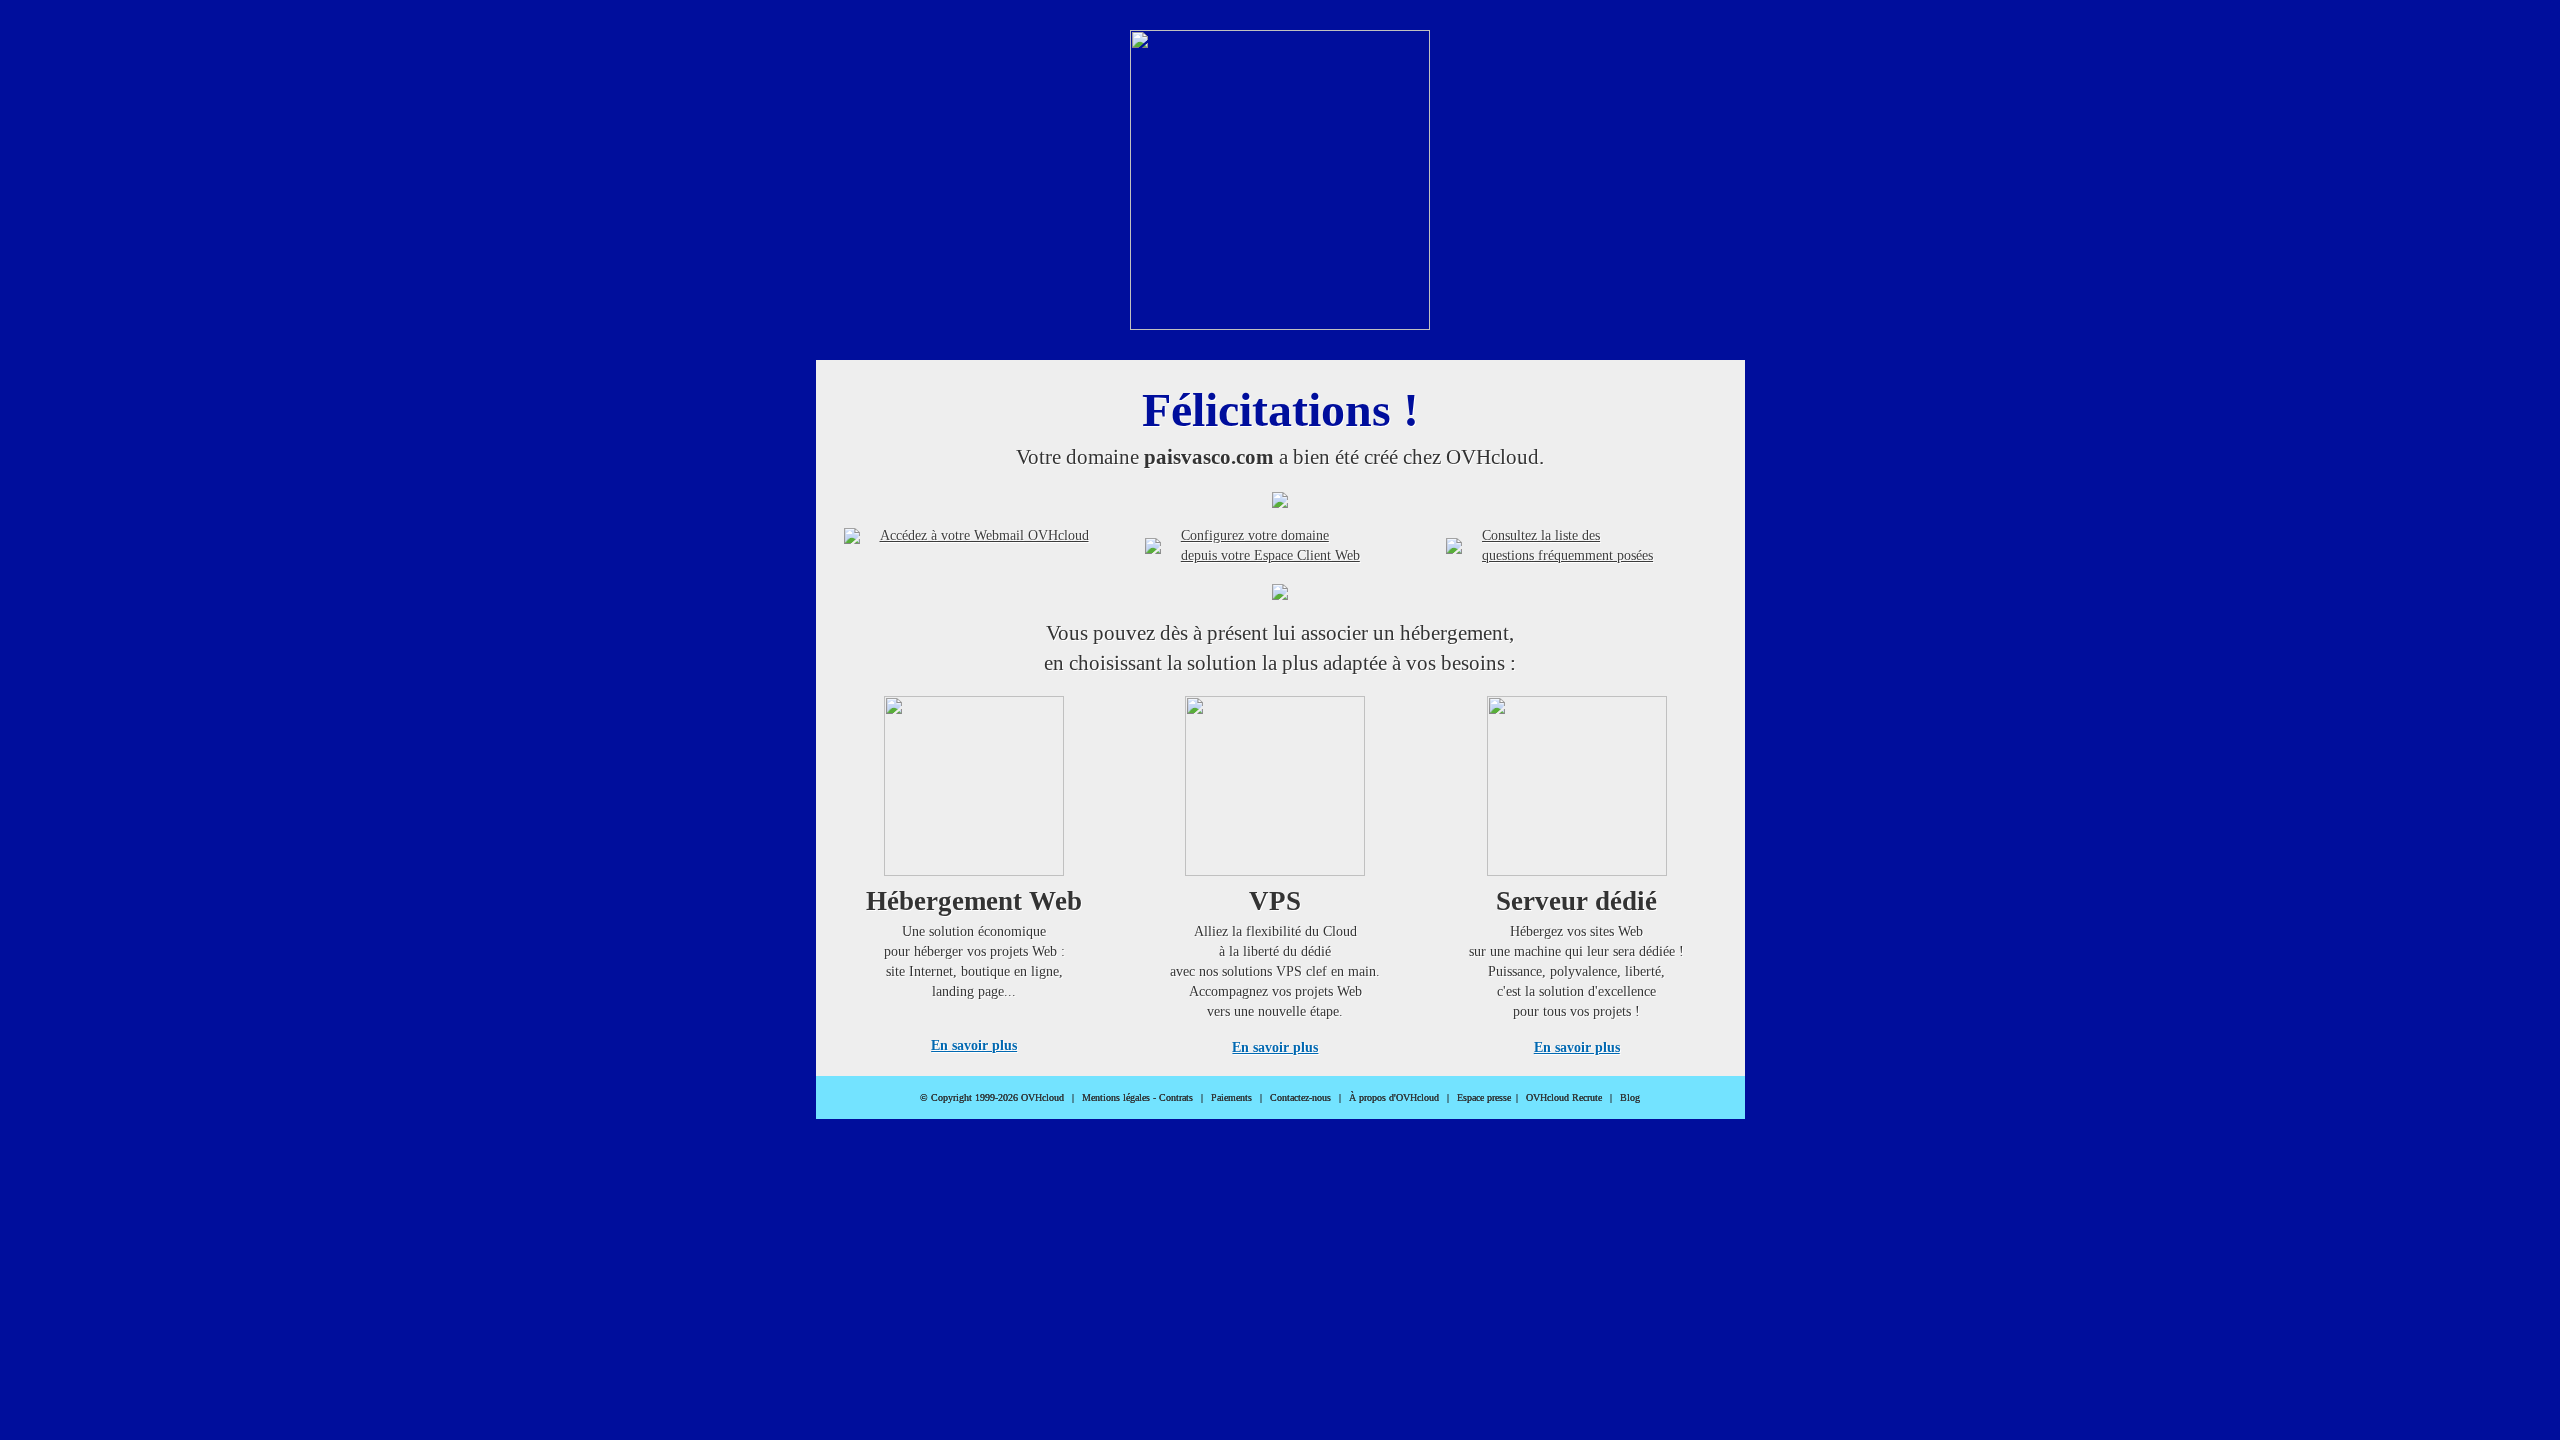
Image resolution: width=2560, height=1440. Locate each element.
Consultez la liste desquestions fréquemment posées (1567, 545)
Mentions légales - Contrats (1137, 1097)
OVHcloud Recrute (1564, 1097)
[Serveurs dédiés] (1577, 871)
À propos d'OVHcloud (1394, 1097)
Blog (1630, 1097)
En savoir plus (974, 1045)
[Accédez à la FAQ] (1454, 546)
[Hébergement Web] (974, 871)
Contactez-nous (1300, 1097)
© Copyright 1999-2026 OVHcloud (992, 1097)
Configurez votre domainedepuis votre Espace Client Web (1270, 545)
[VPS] (1275, 871)
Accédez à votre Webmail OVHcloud (984, 535)
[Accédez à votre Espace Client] (1153, 546)
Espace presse (1484, 1097)
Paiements (1231, 1097)
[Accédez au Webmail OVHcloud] (852, 536)
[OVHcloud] (1280, 324)
